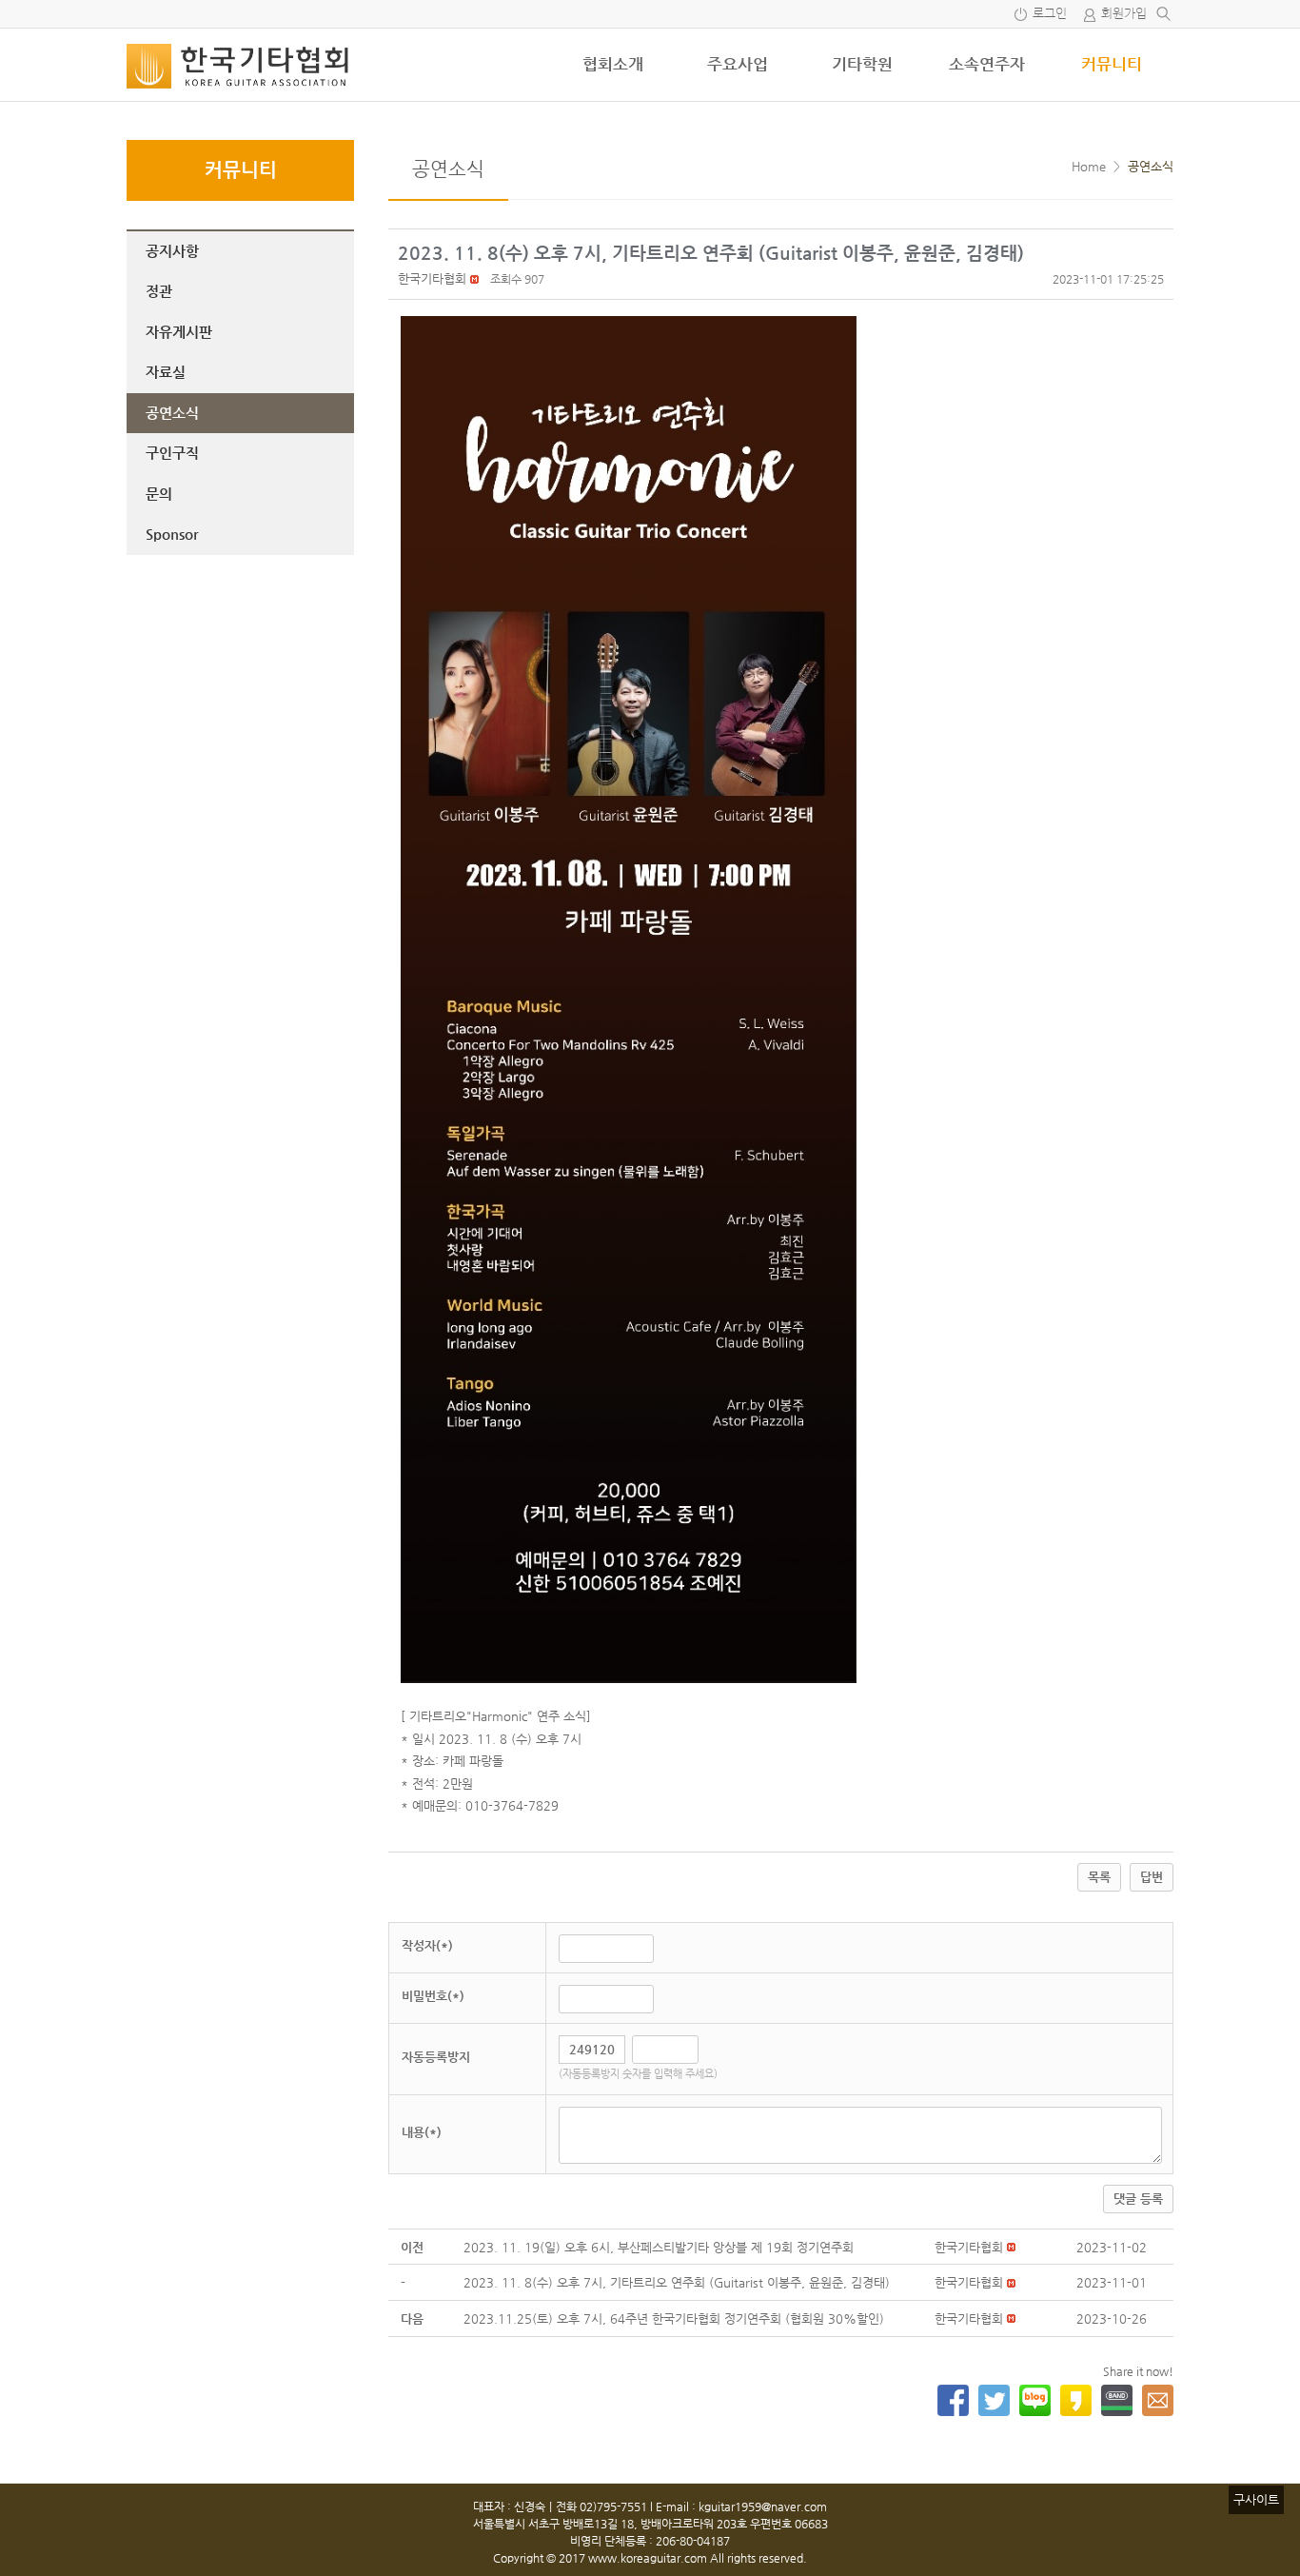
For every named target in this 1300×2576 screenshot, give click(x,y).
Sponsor (172, 534)
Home (1089, 166)
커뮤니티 (1112, 64)
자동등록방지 (436, 2057)
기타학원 (862, 64)
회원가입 (1124, 14)
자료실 (166, 372)
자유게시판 (179, 332)
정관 (159, 291)
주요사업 (738, 64)
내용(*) (422, 2132)
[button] (432, 278)
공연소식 (172, 413)
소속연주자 (987, 64)
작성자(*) (427, 1945)
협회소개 (613, 64)
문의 (159, 494)
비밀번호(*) (433, 1996)
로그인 (1050, 14)
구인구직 (172, 453)
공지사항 (172, 251)
